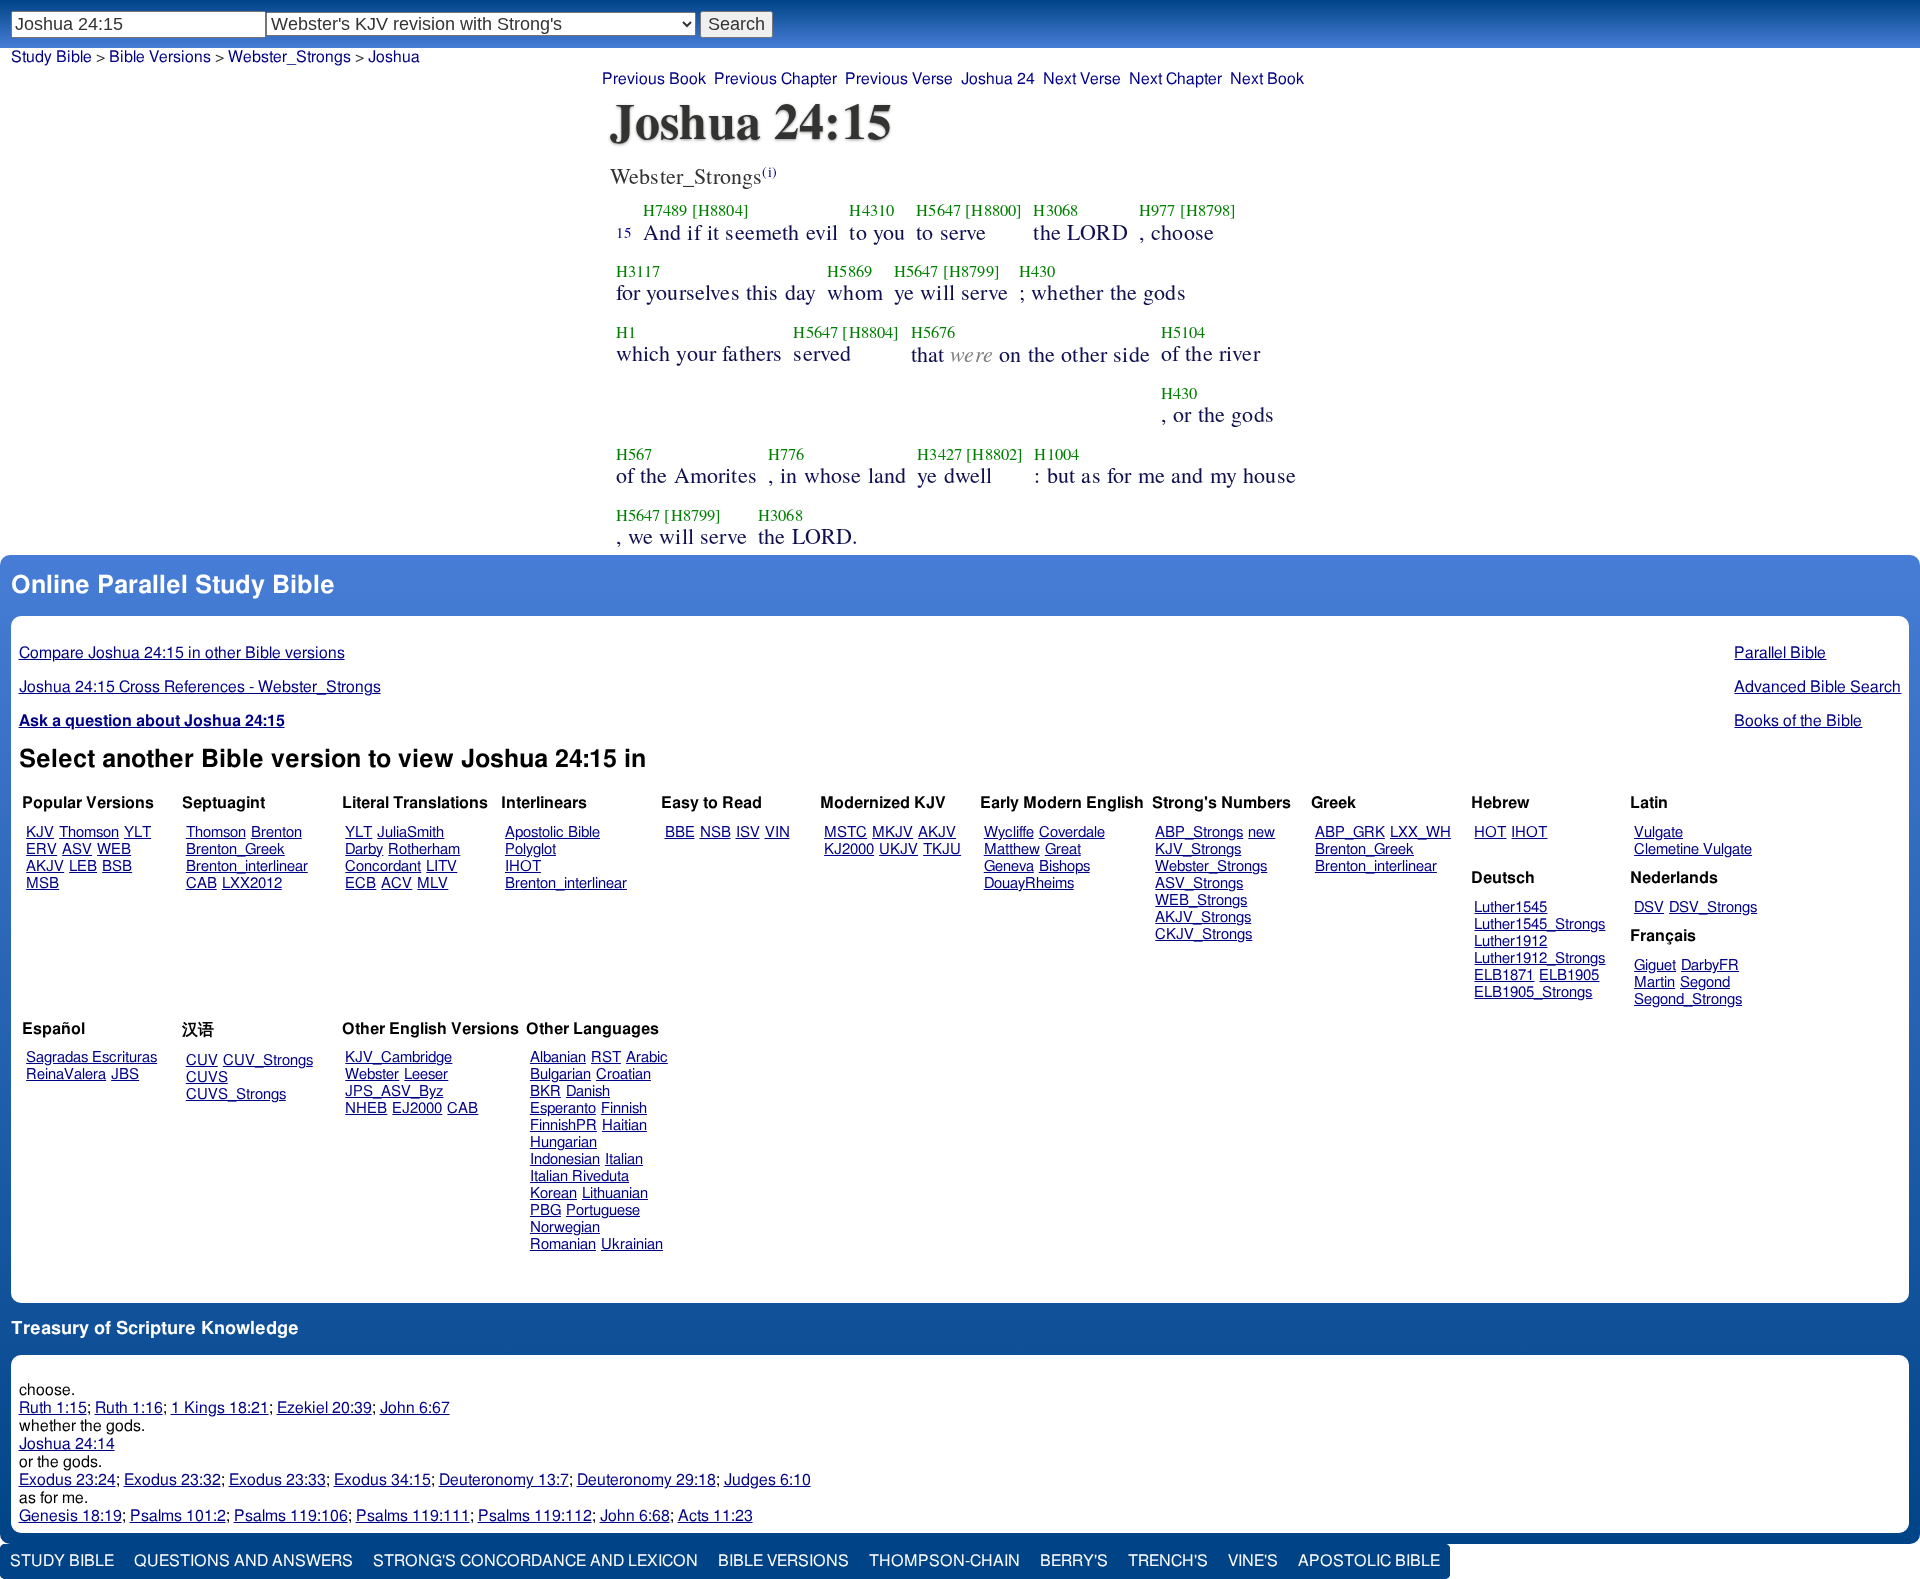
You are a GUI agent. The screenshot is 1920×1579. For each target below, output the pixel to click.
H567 (634, 454)
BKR (545, 1091)
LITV (441, 866)
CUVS (207, 1077)
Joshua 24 (998, 79)
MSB (42, 883)
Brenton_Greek (235, 849)
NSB (715, 832)
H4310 (871, 210)
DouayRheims (1029, 883)
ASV (77, 849)
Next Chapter (1175, 79)
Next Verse (1082, 79)
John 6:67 (415, 1408)
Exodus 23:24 (67, 1480)
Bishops (1064, 866)
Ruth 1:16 (129, 1408)
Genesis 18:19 (70, 1516)
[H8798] (1208, 210)
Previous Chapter (775, 79)
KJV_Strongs (1198, 849)
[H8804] (720, 210)
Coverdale (1072, 832)
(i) (769, 171)
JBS (125, 1074)
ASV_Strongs (1199, 883)
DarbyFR (1710, 965)
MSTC (845, 832)
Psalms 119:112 (535, 1516)
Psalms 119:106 (291, 1516)
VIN (777, 832)
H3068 (1055, 210)
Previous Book (654, 79)
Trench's (1168, 1561)
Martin (1654, 982)
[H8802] (994, 454)
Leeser (426, 1074)
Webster (372, 1074)
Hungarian (563, 1142)
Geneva (1009, 866)
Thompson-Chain (944, 1561)
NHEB (366, 1108)
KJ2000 (849, 849)
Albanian (558, 1057)
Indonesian (565, 1159)
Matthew (1012, 849)
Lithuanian (615, 1193)
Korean (553, 1193)
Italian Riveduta (579, 1176)
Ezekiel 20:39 (324, 1408)
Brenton (276, 832)
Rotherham (424, 849)
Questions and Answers (243, 1561)
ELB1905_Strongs (1533, 992)
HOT (1490, 832)
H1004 (1056, 454)
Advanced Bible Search (1817, 687)
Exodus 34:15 (382, 1480)
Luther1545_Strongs (1539, 924)
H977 (1157, 210)
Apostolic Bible (1369, 1561)
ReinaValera (66, 1074)
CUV (202, 1060)
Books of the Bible (1798, 721)
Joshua (394, 57)
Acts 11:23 (715, 1516)
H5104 (1183, 332)
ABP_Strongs (1199, 832)
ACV (396, 883)
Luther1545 (1510, 907)
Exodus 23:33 (277, 1480)
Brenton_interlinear (247, 866)
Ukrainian (632, 1244)
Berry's (1074, 1561)
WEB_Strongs (1201, 900)
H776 (786, 454)
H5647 (938, 210)
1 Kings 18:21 (220, 1408)
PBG (545, 1210)
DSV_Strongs (1713, 907)
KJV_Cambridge (398, 1057)
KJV (40, 832)
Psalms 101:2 (178, 1516)
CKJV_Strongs (1203, 934)
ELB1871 (1504, 975)
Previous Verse (899, 79)
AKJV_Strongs (1203, 917)
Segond (1705, 982)
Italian (624, 1159)
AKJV (45, 866)
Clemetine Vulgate (1693, 849)
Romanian (563, 1244)
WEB (114, 849)
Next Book (1267, 79)
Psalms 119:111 (413, 1516)
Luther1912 (1510, 941)
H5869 (849, 271)
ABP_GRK (1350, 832)
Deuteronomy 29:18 (646, 1480)
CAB (201, 883)
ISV (748, 832)
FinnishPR (563, 1125)
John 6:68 (635, 1516)
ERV (41, 849)
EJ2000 (417, 1108)
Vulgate (1658, 832)
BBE (680, 832)
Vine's (1253, 1561)
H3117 (638, 271)
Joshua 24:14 (67, 1444)
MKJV (892, 832)
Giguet (1655, 965)
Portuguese (603, 1210)
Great (1063, 849)
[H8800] (993, 210)
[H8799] (971, 271)
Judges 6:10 (767, 1480)
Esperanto (563, 1108)
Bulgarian (560, 1074)
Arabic (647, 1057)
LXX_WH (1420, 832)
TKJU (942, 849)
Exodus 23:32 (172, 1480)
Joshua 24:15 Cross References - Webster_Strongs (200, 687)
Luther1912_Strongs (1539, 958)
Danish (588, 1091)
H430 (1037, 271)
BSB (117, 866)
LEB (83, 866)
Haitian (624, 1125)
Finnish (624, 1108)
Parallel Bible (1780, 653)
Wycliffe (1009, 832)
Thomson (89, 832)
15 (624, 232)
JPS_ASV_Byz (394, 1091)
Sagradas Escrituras (91, 1057)
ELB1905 (1569, 975)
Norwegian (565, 1227)
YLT (137, 832)
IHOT (523, 866)
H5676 (933, 332)
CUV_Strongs (268, 1060)
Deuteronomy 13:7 (504, 1480)
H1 (626, 332)
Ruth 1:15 (53, 1408)
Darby (364, 849)
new (1261, 832)
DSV (1649, 907)
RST (606, 1057)
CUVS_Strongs (236, 1094)
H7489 (665, 210)
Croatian (623, 1074)
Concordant (383, 866)
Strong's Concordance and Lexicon (535, 1561)
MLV (432, 883)
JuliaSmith (410, 832)
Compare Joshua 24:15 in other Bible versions (182, 653)
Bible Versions (160, 57)
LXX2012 (252, 883)
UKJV (898, 849)
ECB (360, 883)
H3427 (939, 454)
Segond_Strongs (1688, 999)
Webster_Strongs (1211, 866)
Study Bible (51, 57)
